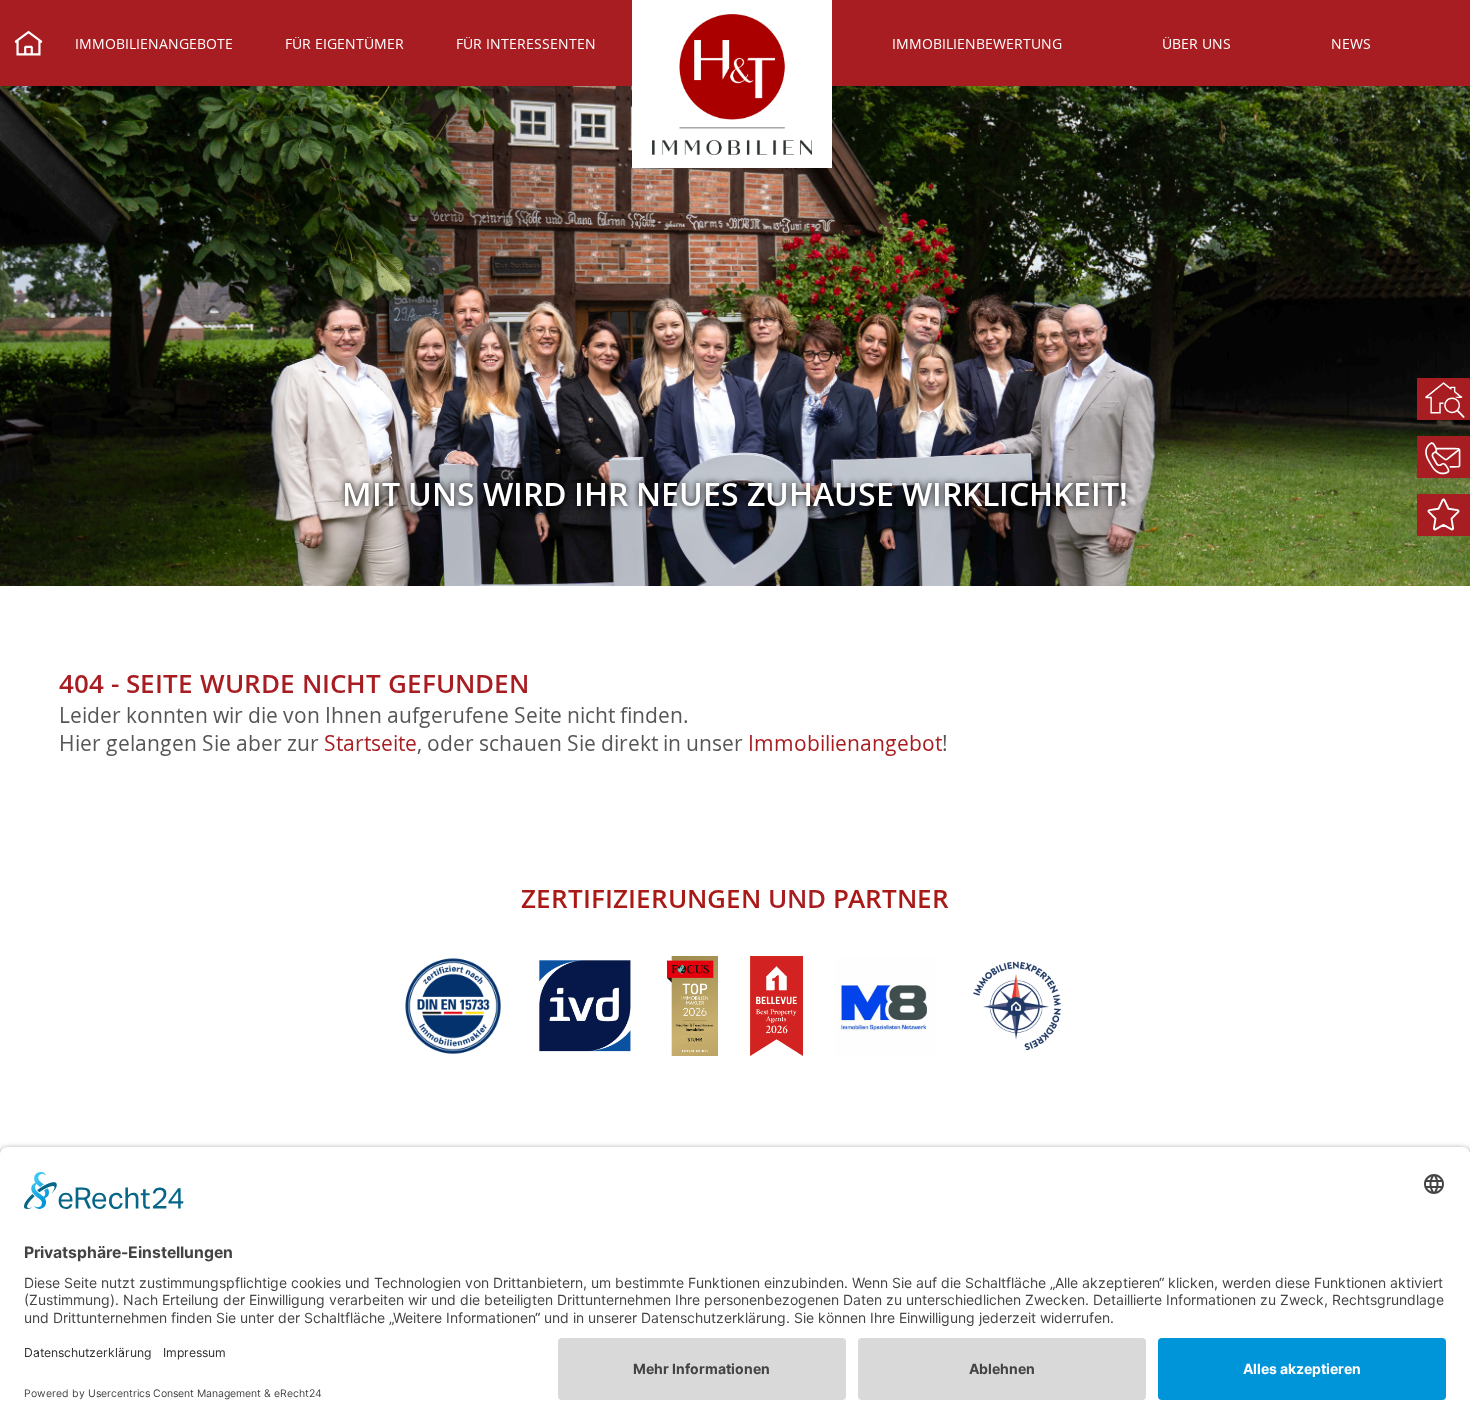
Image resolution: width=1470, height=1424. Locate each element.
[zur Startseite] (732, 84)
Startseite (370, 743)
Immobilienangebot (845, 743)
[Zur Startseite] (28, 45)
